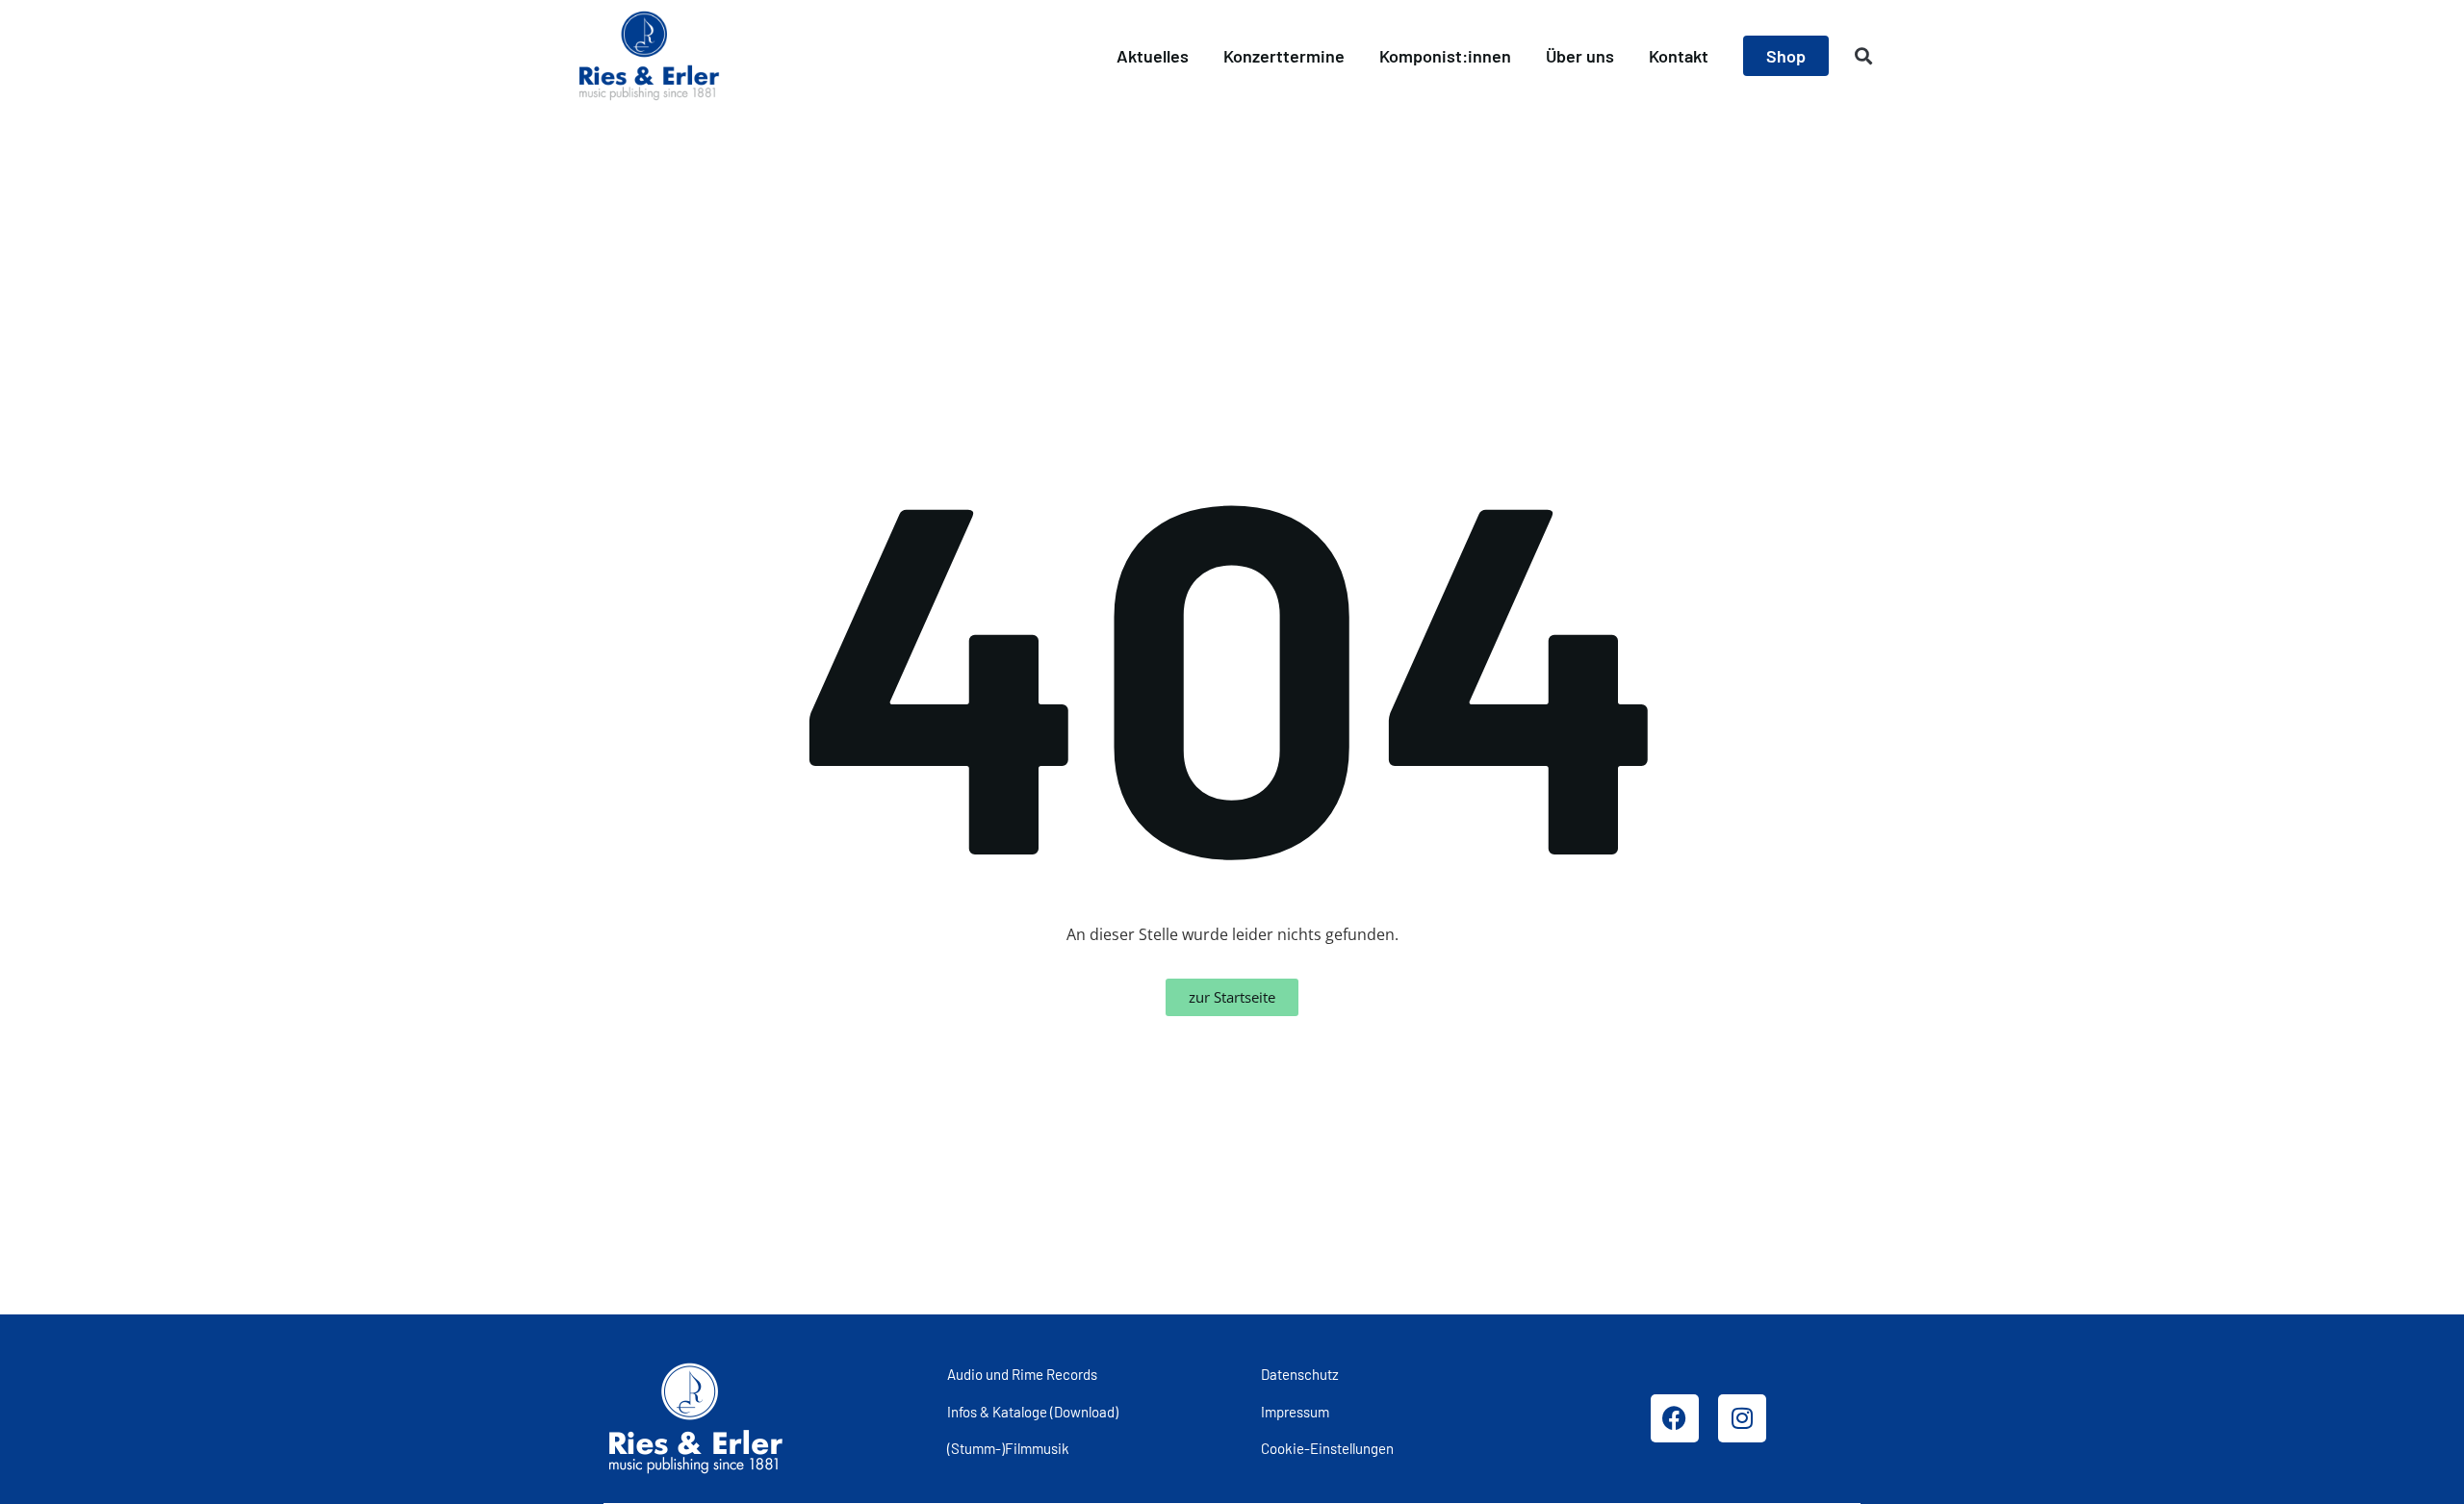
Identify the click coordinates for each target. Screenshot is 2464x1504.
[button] (1864, 56)
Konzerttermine (1284, 56)
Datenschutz (1300, 1374)
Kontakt (1679, 56)
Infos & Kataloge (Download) (1033, 1412)
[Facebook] (1675, 1418)
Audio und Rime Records (1022, 1374)
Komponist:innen (1445, 56)
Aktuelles (1153, 56)
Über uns (1580, 56)
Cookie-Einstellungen (1327, 1448)
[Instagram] (1742, 1418)
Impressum (1295, 1412)
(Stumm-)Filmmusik (1008, 1448)
